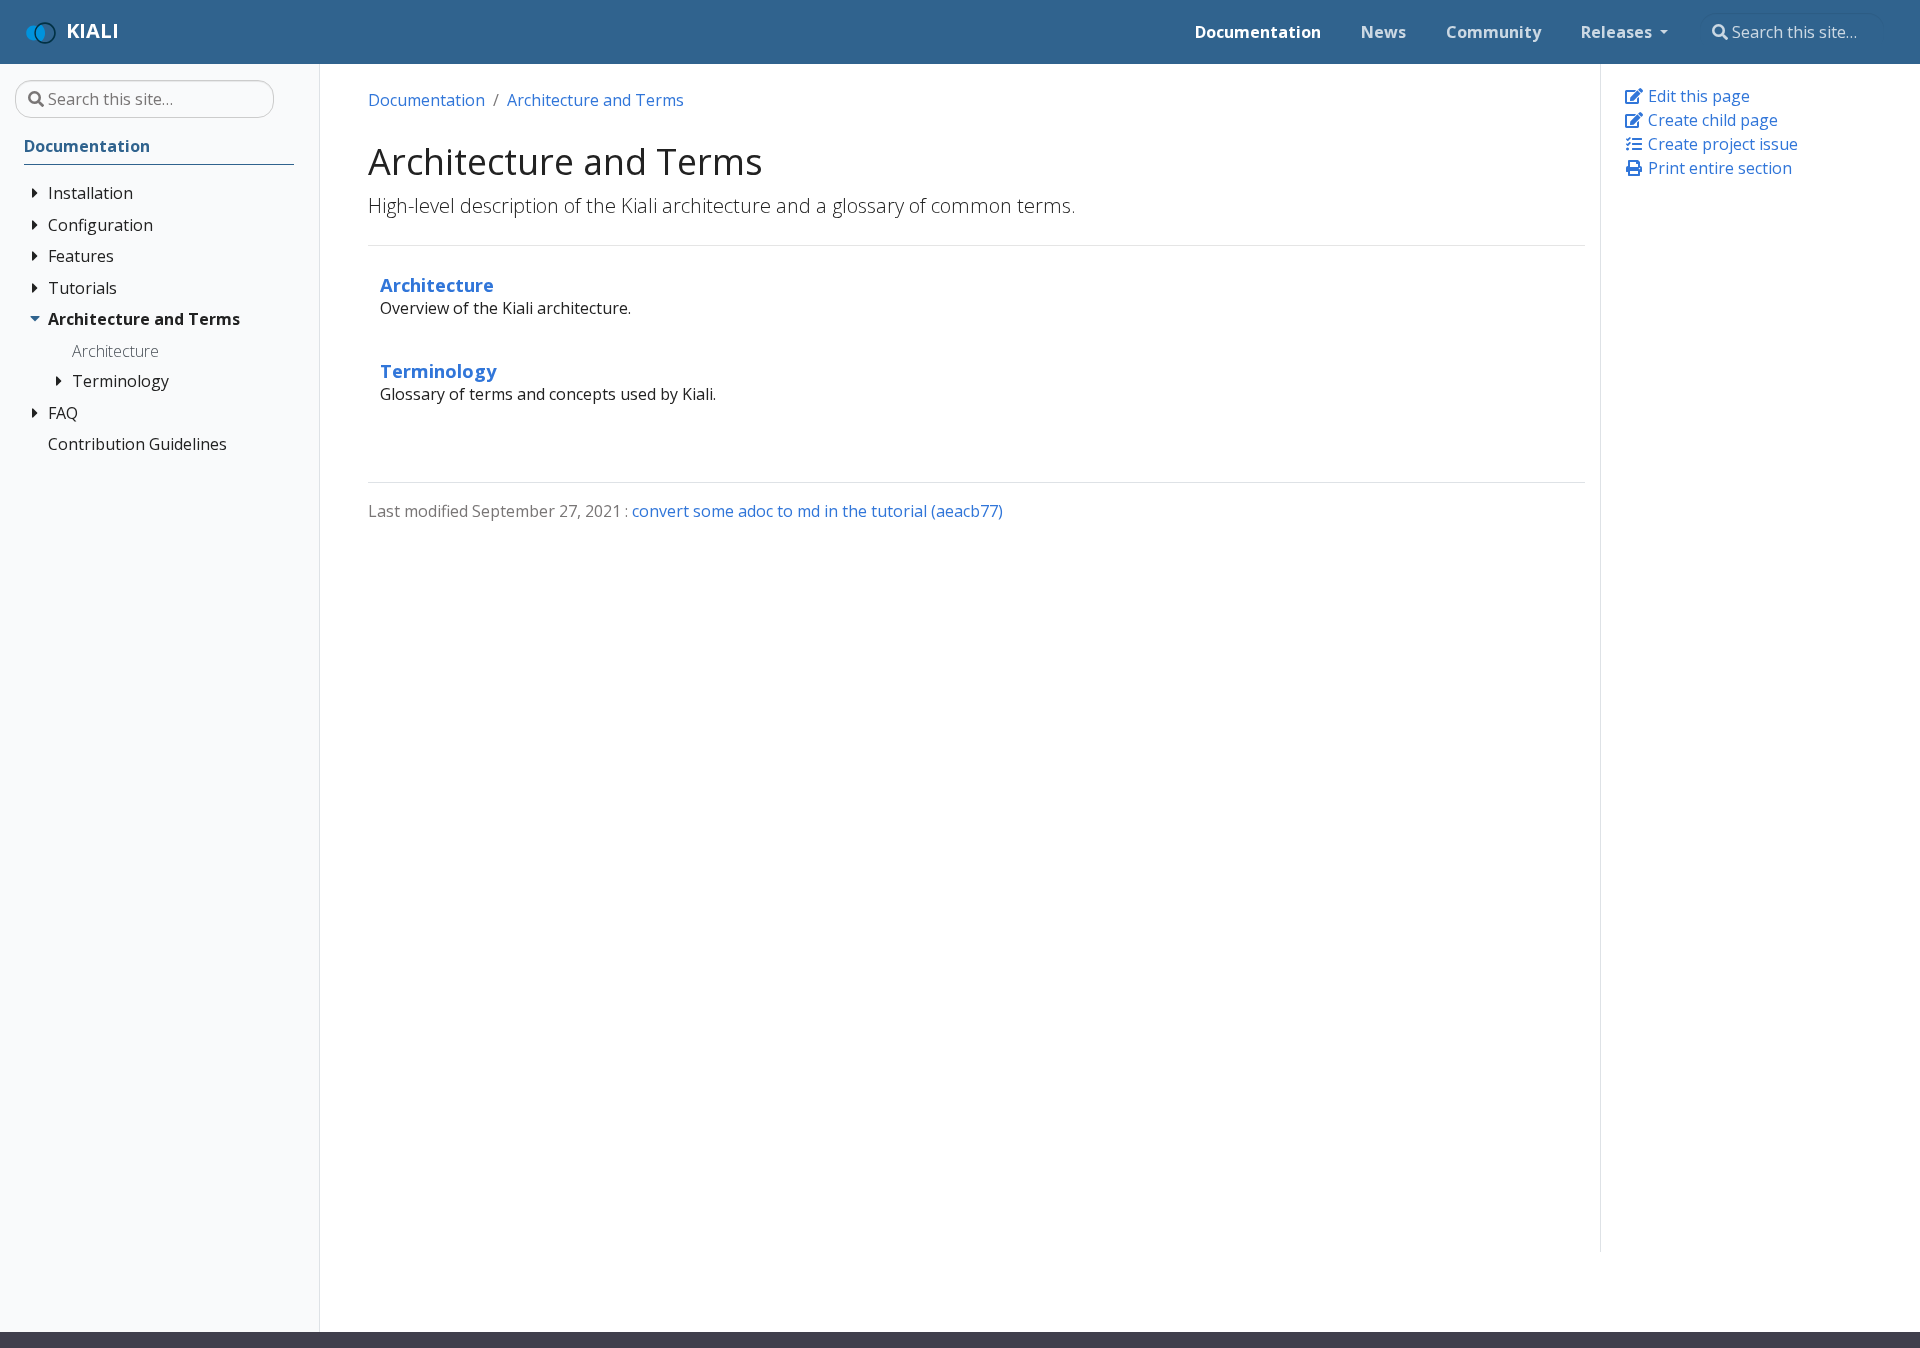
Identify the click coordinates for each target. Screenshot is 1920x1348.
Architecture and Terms (595, 100)
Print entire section (1718, 168)
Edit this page (1697, 96)
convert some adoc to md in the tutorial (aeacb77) (817, 511)
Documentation (426, 100)
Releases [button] (1618, 32)
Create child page (1711, 120)
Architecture (437, 284)
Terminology (438, 370)
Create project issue (1721, 144)
